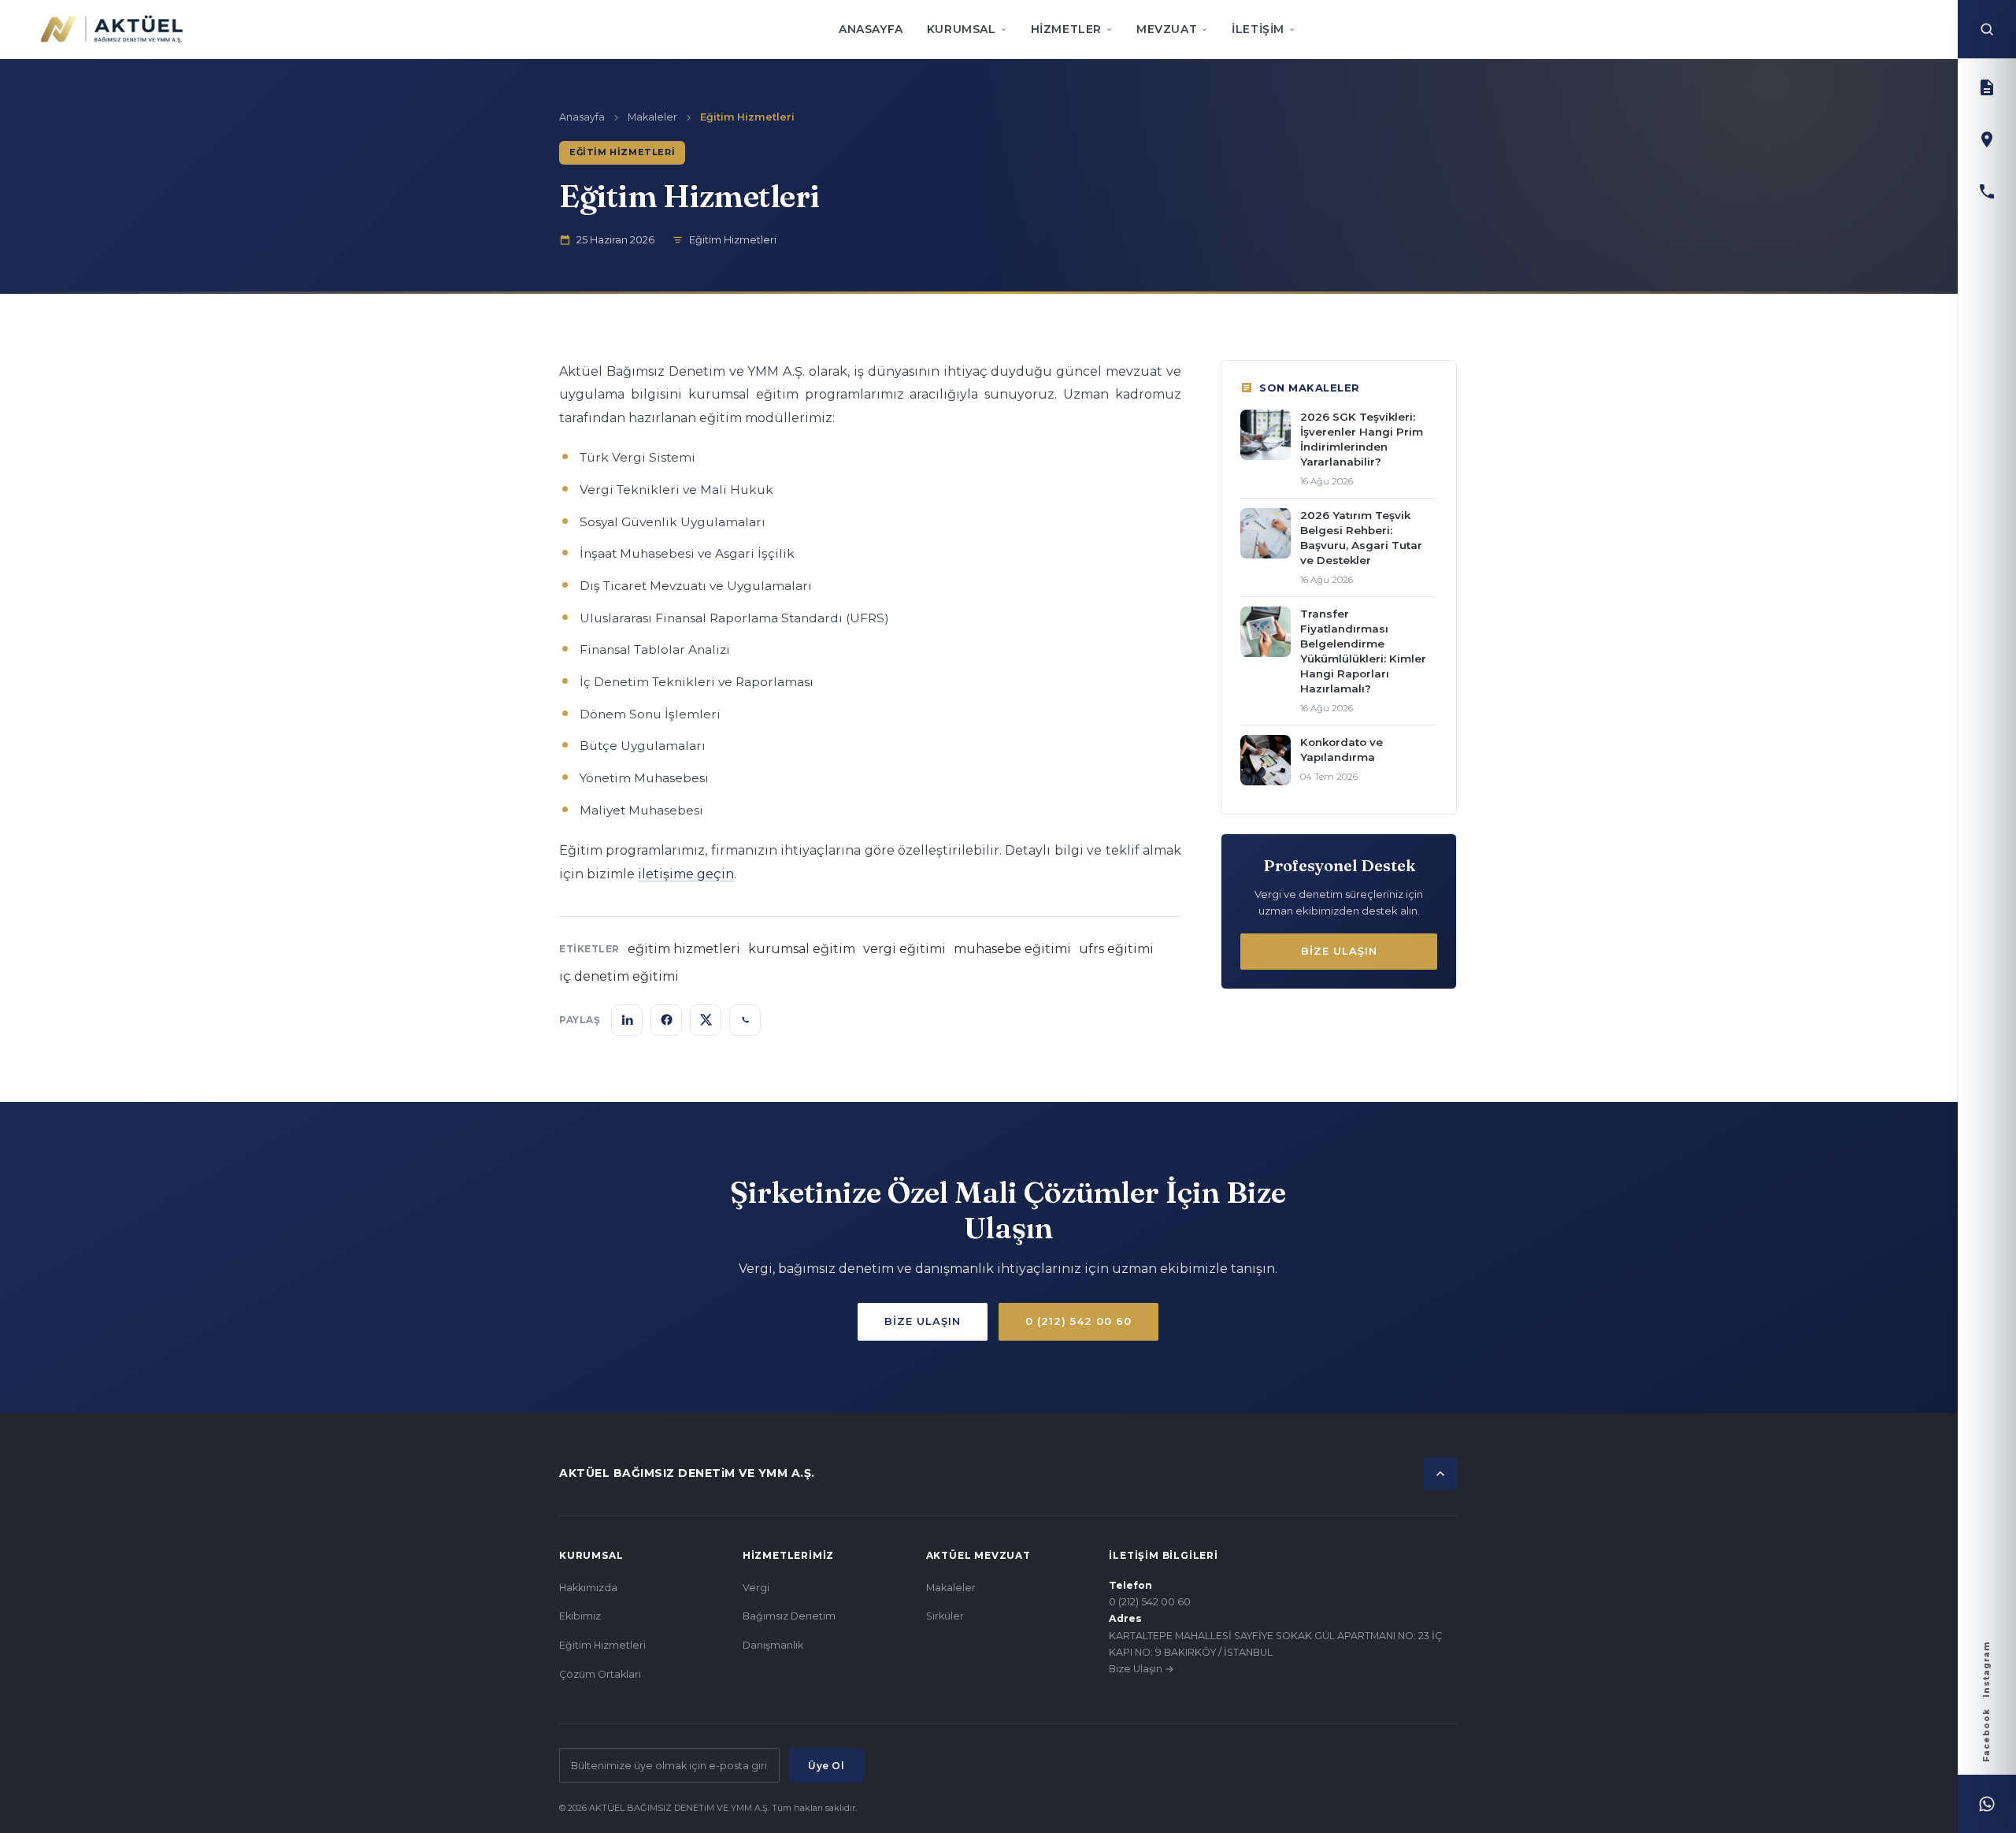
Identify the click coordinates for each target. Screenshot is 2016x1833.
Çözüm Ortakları (600, 1674)
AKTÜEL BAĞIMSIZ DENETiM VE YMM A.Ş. (687, 1473)
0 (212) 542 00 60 (1078, 1321)
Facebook (1986, 1735)
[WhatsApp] (1987, 1804)
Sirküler (945, 1616)
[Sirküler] (1987, 87)
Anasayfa (871, 29)
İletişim (1258, 29)
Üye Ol (826, 1766)
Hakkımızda (588, 1588)
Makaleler (652, 117)
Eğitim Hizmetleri (602, 1645)
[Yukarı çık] (1440, 1474)
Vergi (756, 1588)
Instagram (1986, 1669)
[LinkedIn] (627, 1020)
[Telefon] (1987, 191)
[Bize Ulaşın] (1987, 139)
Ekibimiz (580, 1616)
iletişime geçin (686, 874)
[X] (706, 1020)
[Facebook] (666, 1020)
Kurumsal (962, 29)
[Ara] (1987, 29)
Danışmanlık (773, 1645)
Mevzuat (1167, 29)
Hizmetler (1066, 29)
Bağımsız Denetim (789, 1616)
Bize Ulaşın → (1141, 1669)
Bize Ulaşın (1339, 951)
